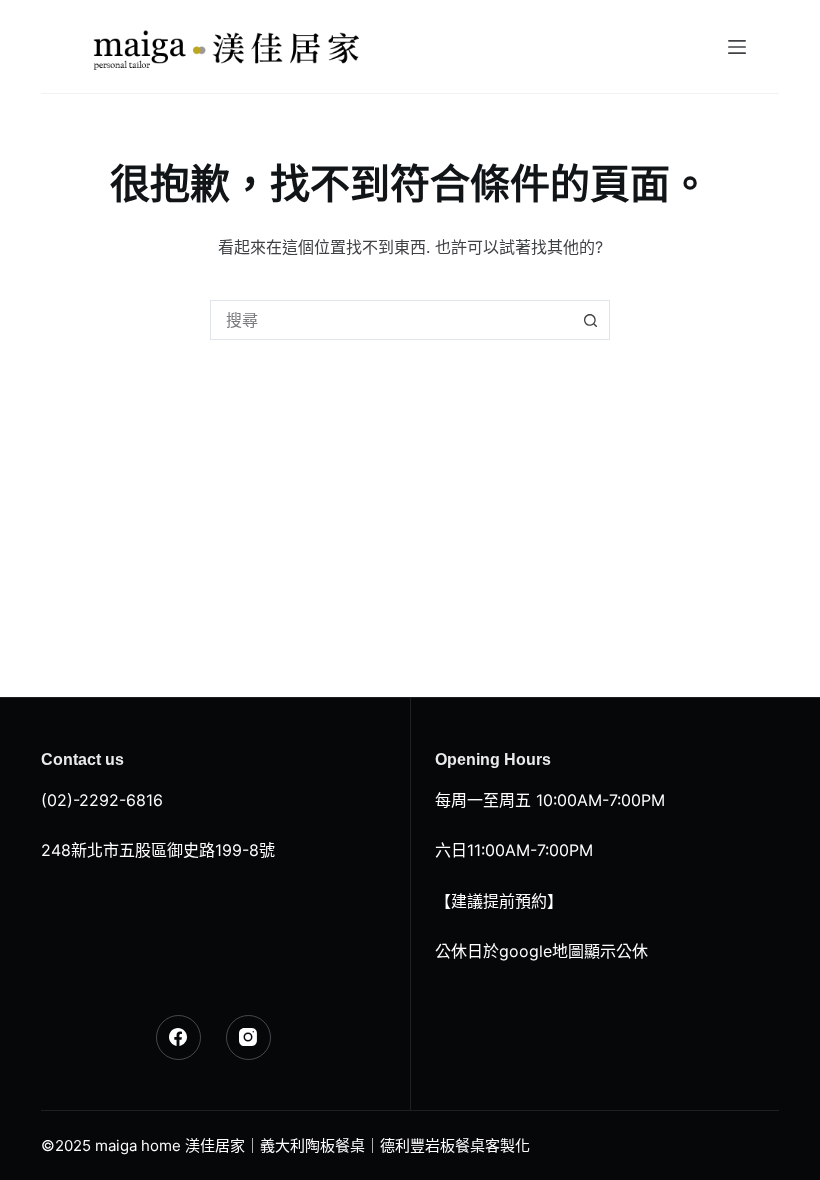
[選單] (737, 47)
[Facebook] (178, 1037)
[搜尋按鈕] (590, 320)
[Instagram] (248, 1037)
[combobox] (391, 320)
